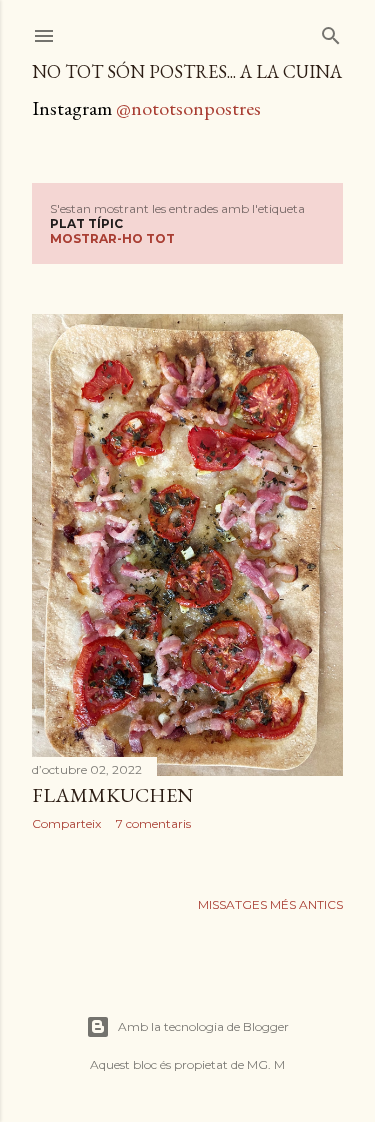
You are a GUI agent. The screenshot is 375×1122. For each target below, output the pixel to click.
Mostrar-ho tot (112, 238)
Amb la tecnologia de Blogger (203, 1026)
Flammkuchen (112, 795)
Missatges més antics (270, 904)
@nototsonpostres (188, 108)
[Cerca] (331, 31)
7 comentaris (153, 823)
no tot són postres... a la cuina (187, 71)
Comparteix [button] (66, 823)
